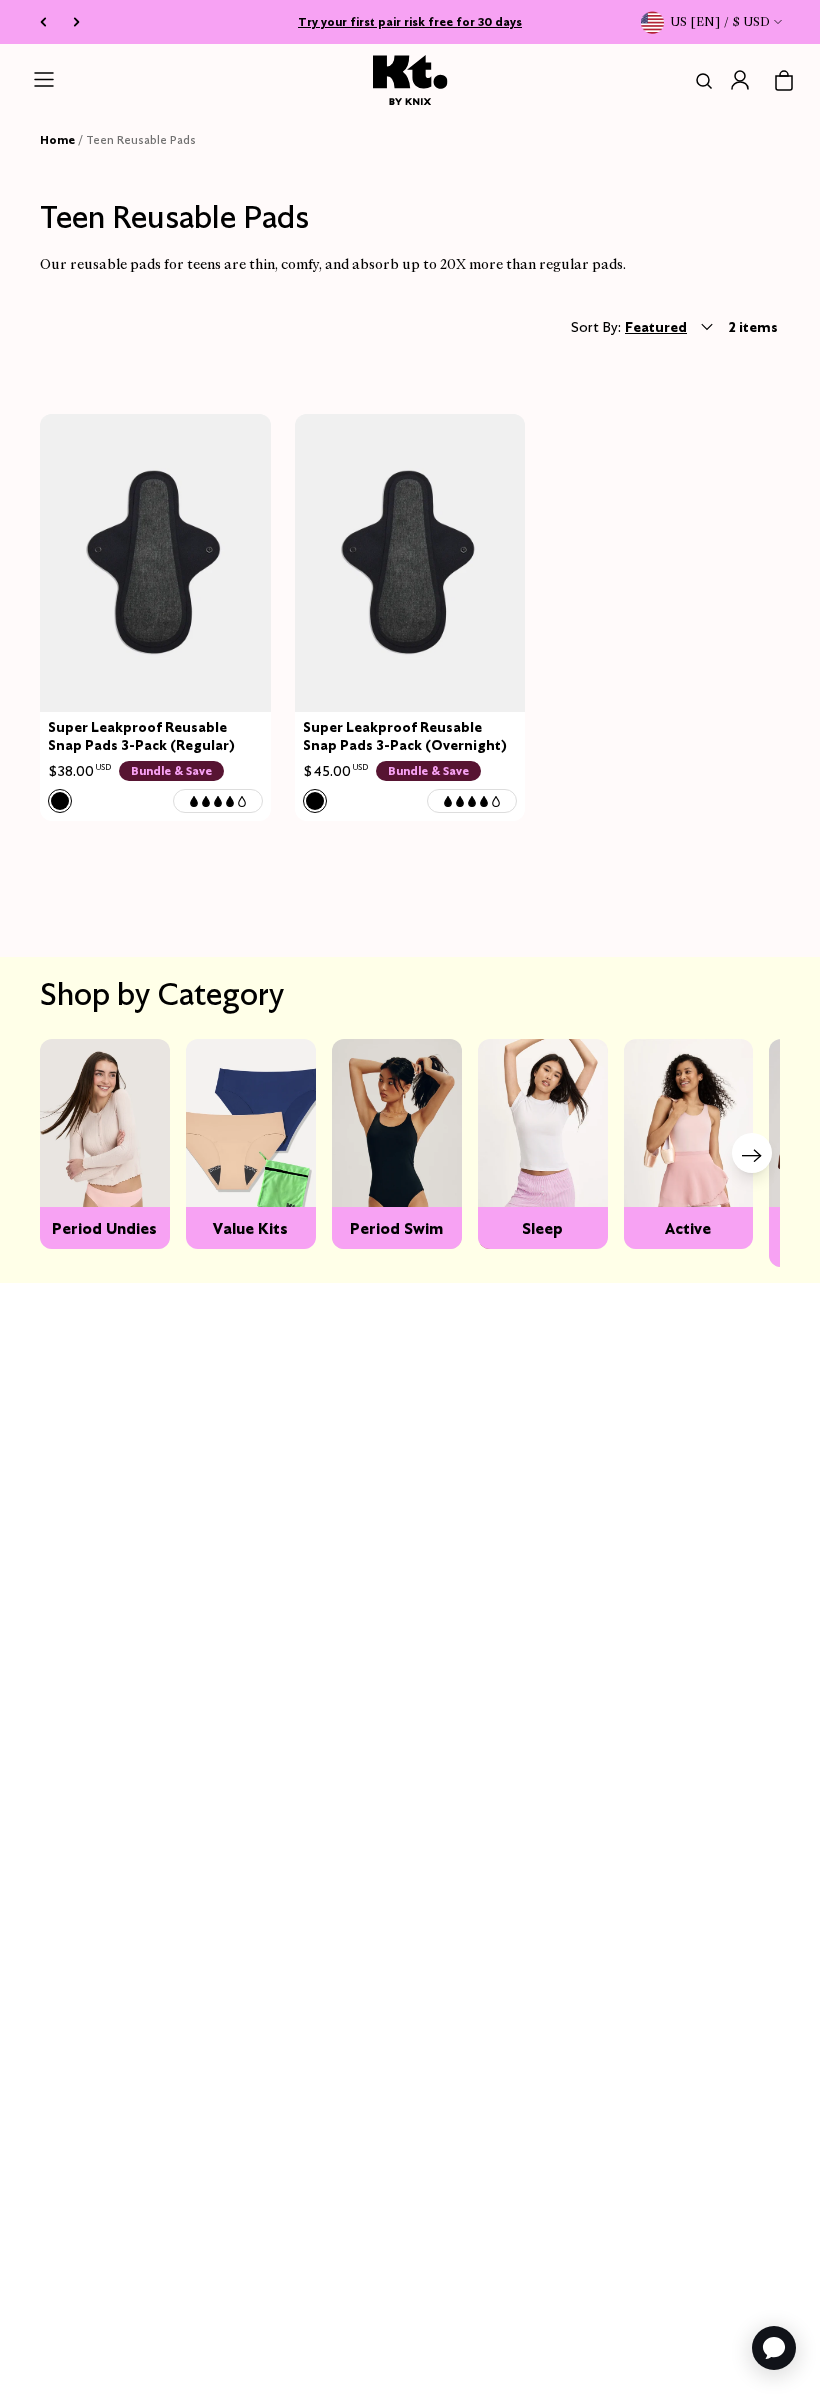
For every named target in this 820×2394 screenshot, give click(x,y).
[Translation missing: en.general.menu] (44, 80)
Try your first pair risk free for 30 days (410, 21)
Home (57, 139)
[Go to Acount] (740, 80)
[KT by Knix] (410, 80)
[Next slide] (752, 1153)
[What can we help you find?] (700, 81)
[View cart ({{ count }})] (784, 81)
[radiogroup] (60, 801)
